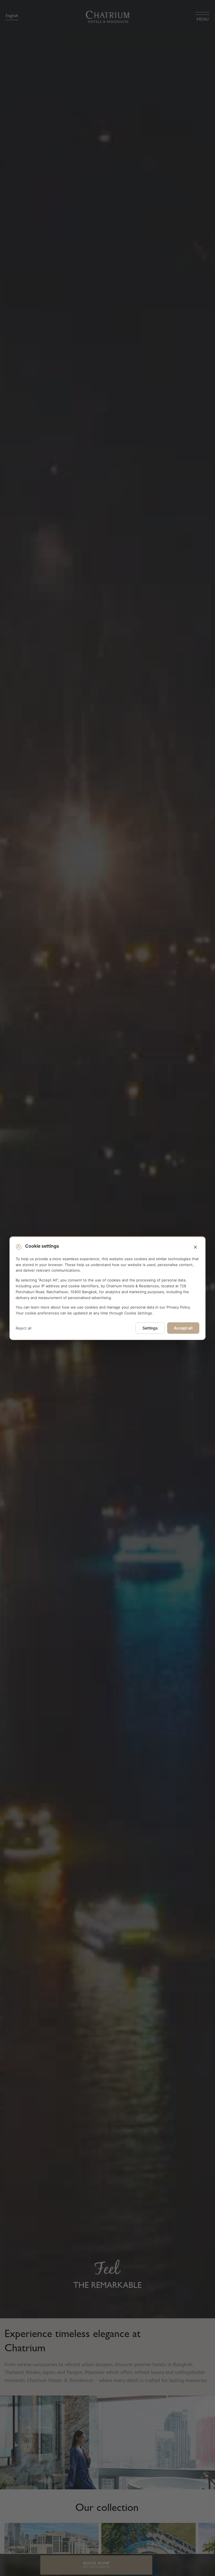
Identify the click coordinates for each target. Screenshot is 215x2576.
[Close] (195, 1247)
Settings (150, 1328)
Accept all (183, 1328)
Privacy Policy (178, 1307)
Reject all (24, 1328)
